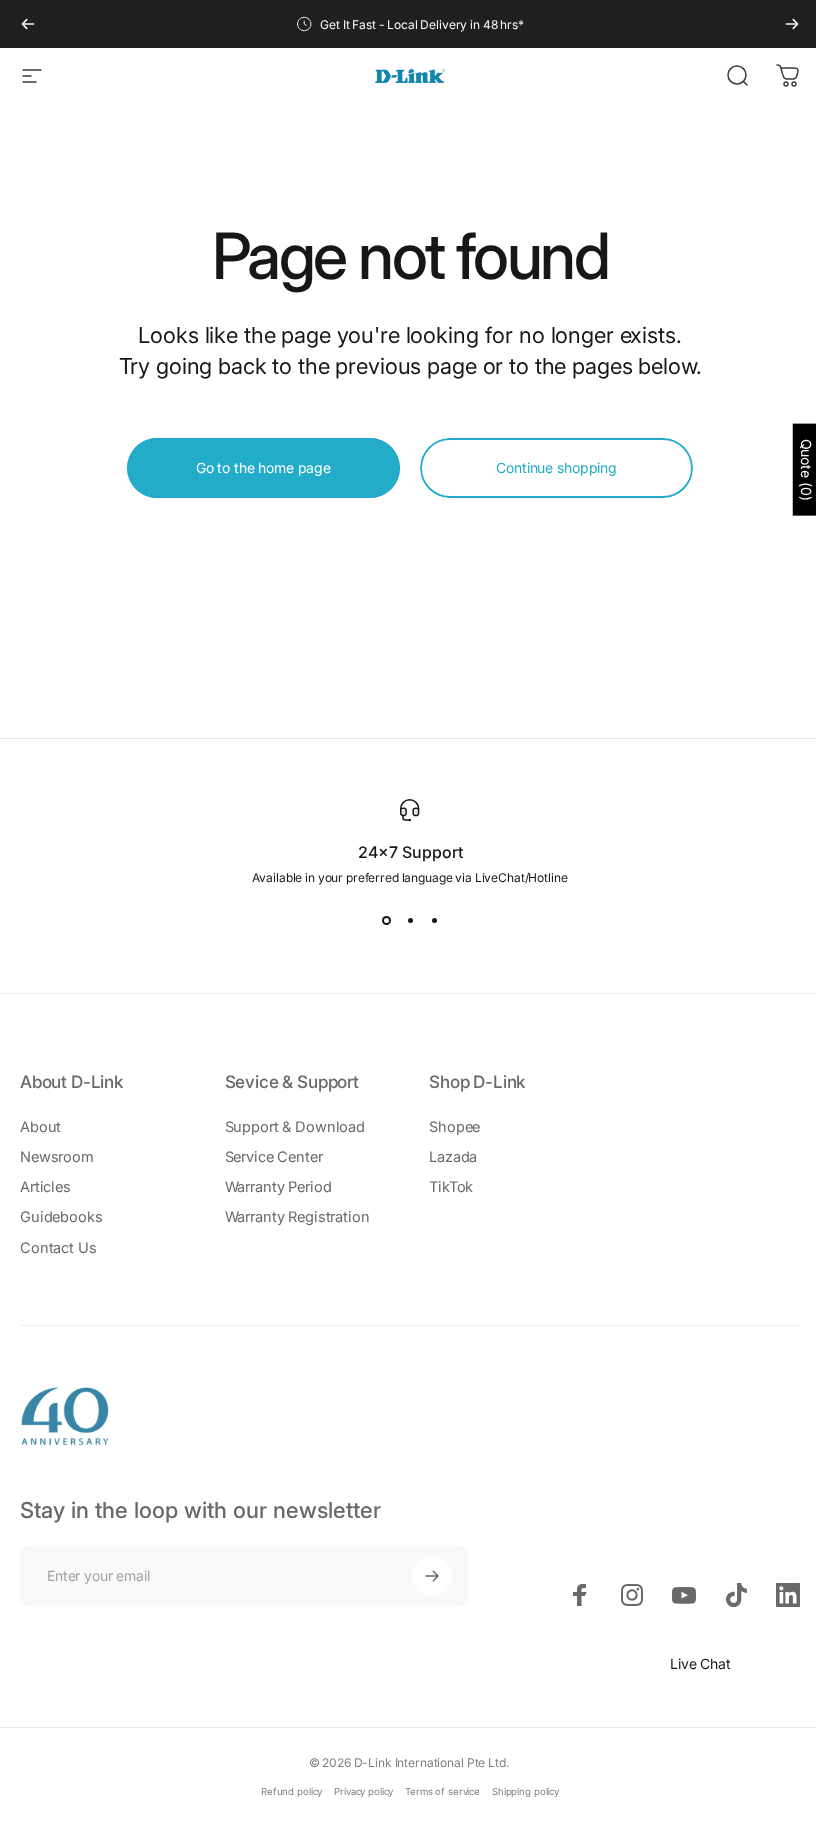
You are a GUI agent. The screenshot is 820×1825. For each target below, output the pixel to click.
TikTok (451, 1187)
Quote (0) (806, 470)
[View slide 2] (410, 921)
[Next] (792, 24)
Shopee (454, 1127)
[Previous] (28, 24)
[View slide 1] (386, 921)
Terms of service (442, 1791)
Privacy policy (363, 1791)
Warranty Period (278, 1187)
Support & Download (295, 1127)
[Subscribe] (432, 1576)
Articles (45, 1187)
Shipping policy (525, 1791)
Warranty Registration (297, 1217)
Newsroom (57, 1157)
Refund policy (291, 1791)
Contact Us (58, 1248)
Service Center (274, 1157)
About (40, 1127)
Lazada (453, 1157)
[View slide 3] (434, 921)
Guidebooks (61, 1217)
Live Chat (700, 1663)
